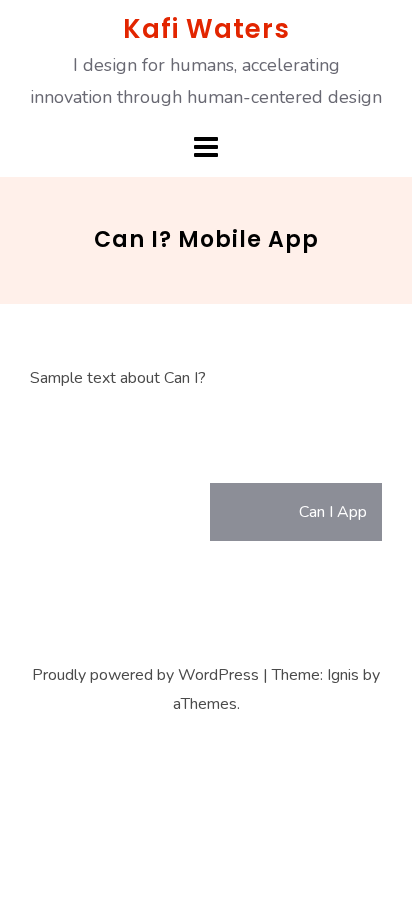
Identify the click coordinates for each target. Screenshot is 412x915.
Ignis (343, 675)
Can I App (333, 512)
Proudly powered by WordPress (145, 675)
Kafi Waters (206, 29)
